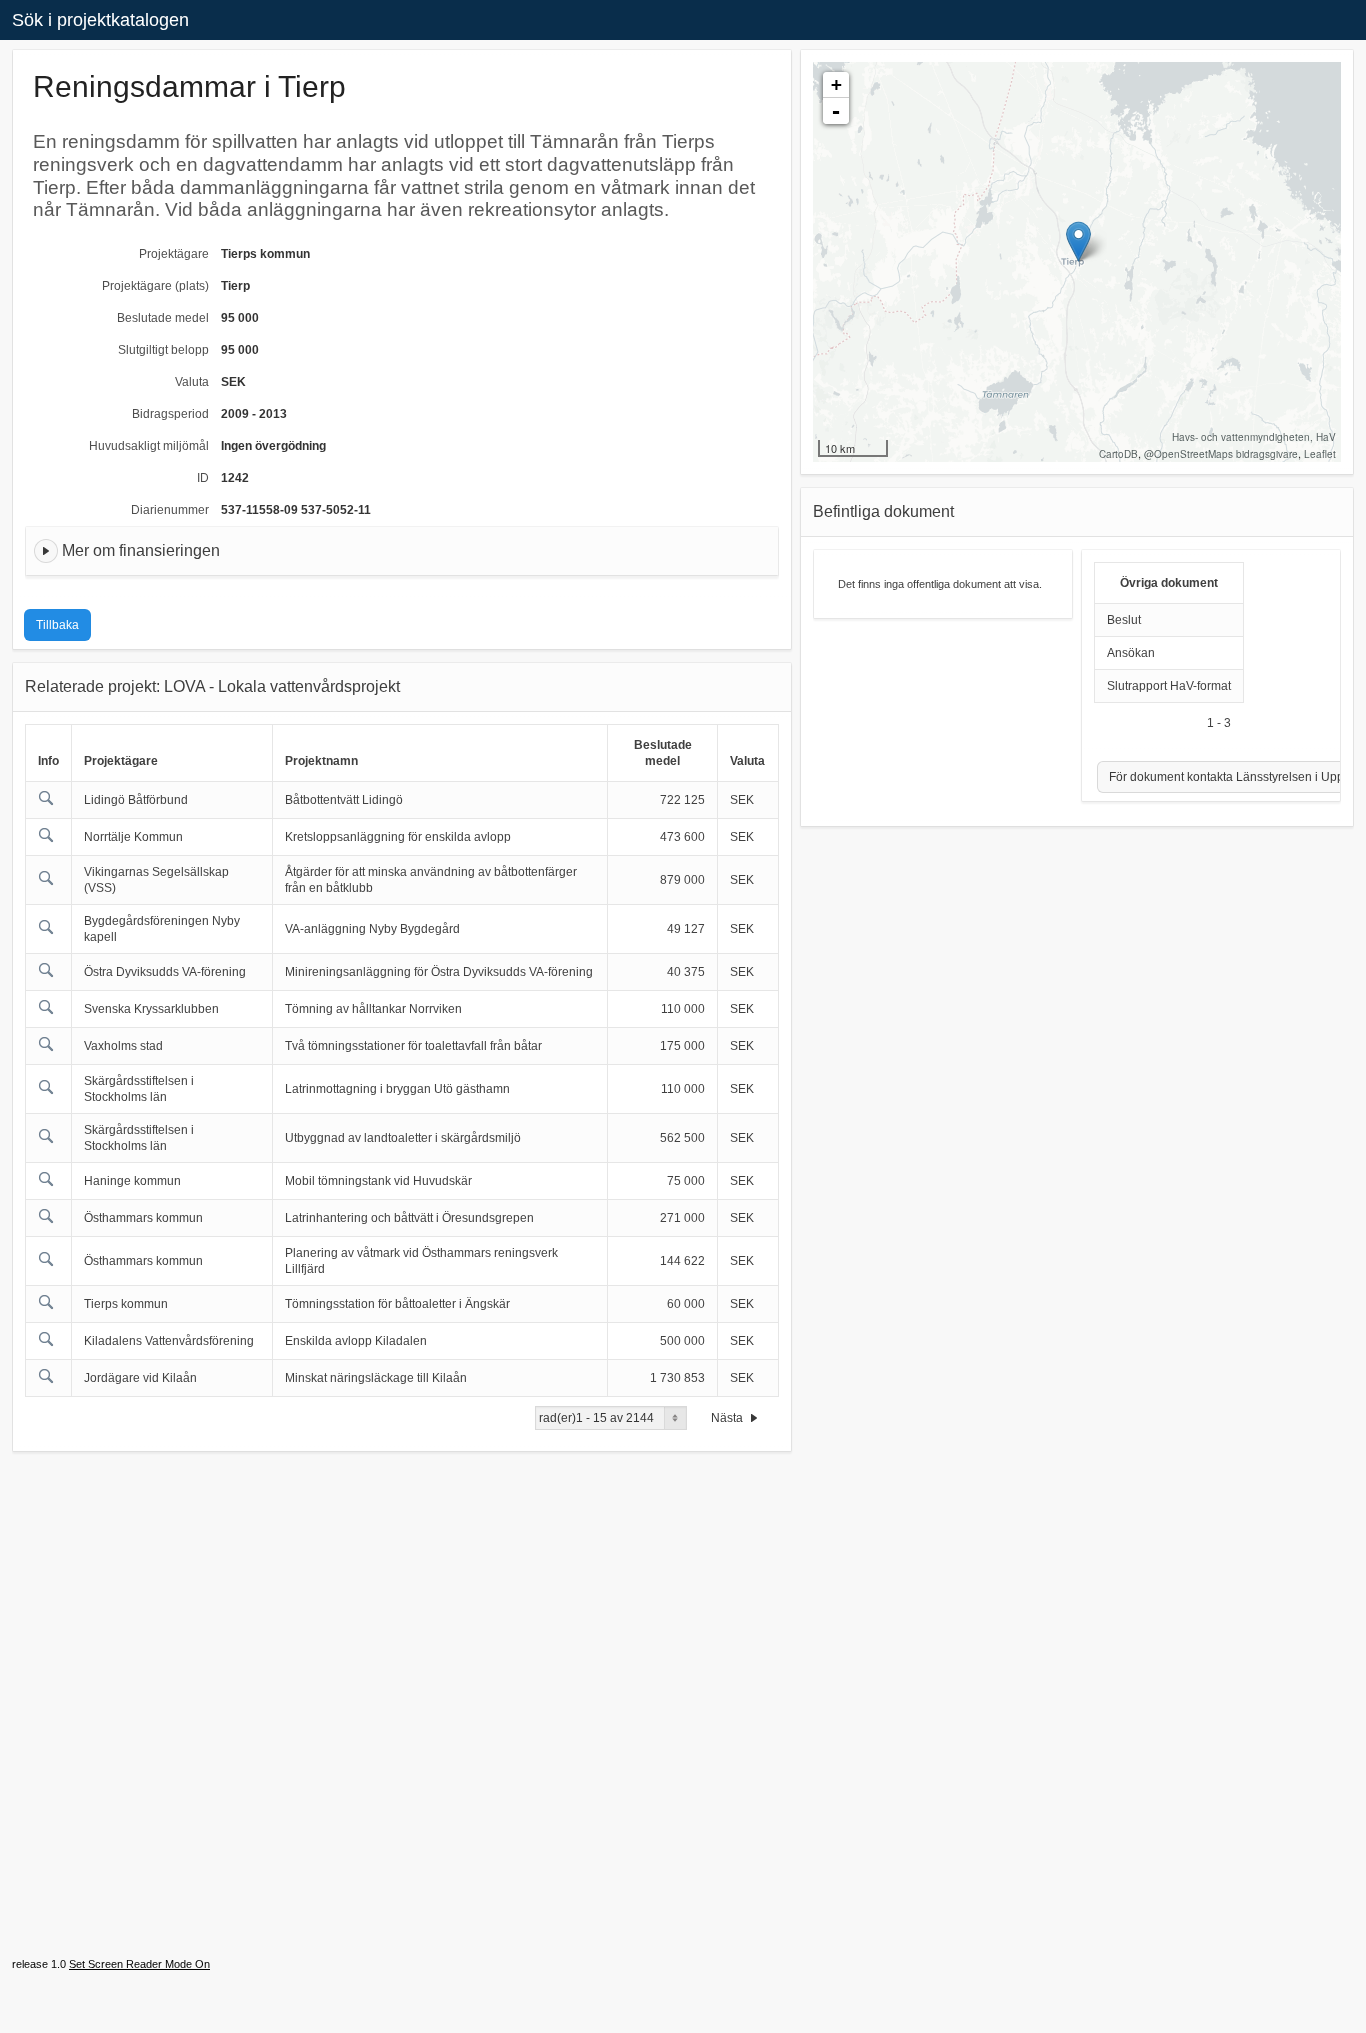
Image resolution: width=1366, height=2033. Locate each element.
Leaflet (1320, 454)
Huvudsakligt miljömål (149, 446)
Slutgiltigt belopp (163, 350)
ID (203, 478)
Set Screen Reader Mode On (139, 1964)
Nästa (728, 1418)
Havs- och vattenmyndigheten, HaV (1254, 437)
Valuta (192, 382)
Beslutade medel (163, 318)
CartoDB (1118, 454)
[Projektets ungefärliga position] (1078, 241)
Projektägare (174, 254)
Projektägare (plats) (155, 286)
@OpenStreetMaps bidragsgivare (1221, 454)
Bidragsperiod (170, 414)
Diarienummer (170, 510)
